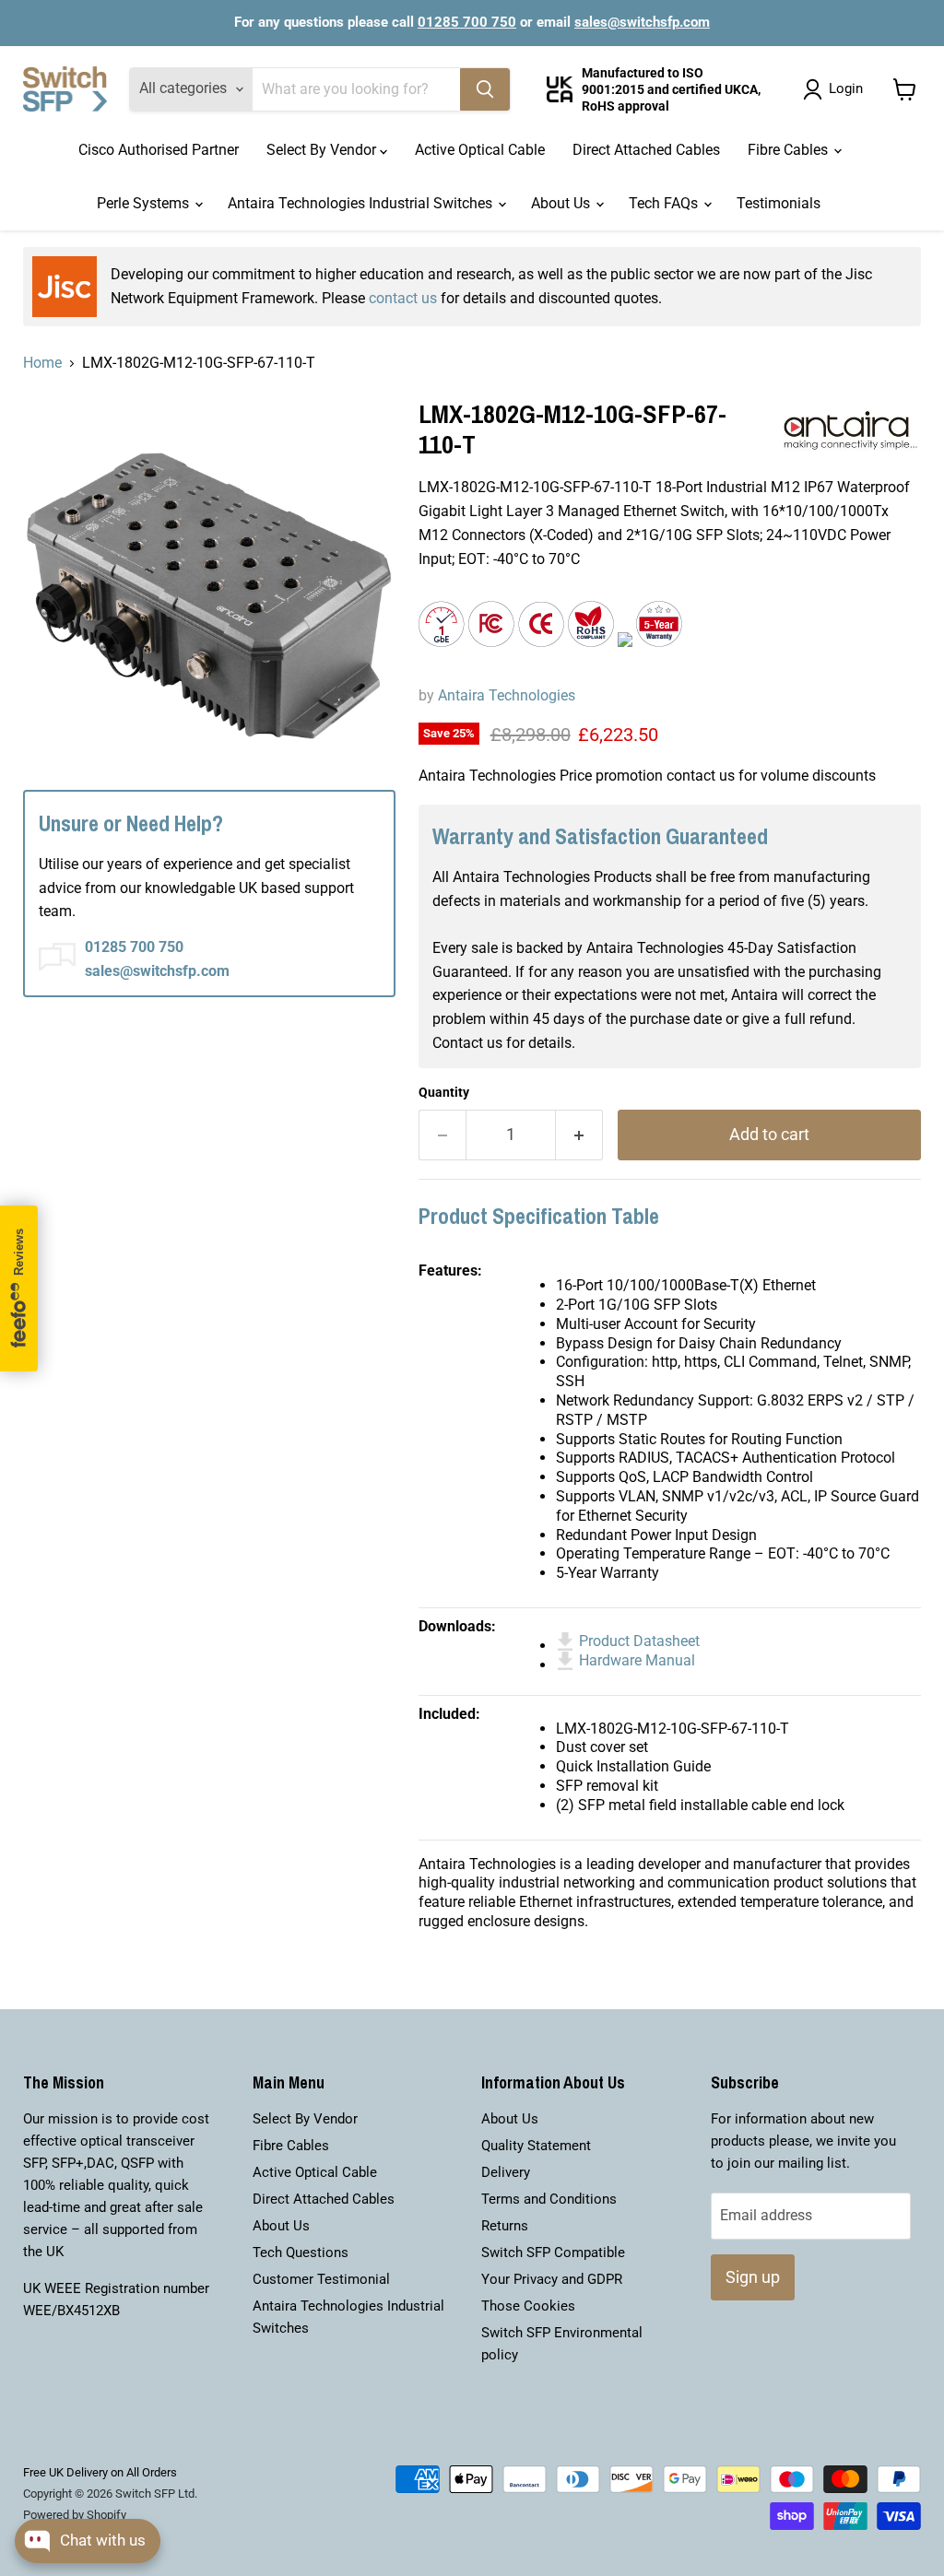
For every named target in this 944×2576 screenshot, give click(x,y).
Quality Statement (536, 2146)
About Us (562, 203)
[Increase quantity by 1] (579, 1135)
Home (42, 363)
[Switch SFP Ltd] (65, 89)
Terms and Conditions (549, 2199)
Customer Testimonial (321, 2279)
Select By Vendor (323, 150)
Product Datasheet (639, 1641)
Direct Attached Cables (646, 150)
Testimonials (779, 203)
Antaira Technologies (507, 695)
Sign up (753, 2277)
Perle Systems (145, 203)
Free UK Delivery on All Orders (100, 2472)
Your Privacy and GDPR (552, 2279)
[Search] (485, 89)
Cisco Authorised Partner (159, 150)
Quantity (444, 1092)
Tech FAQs (665, 203)
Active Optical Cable (480, 150)
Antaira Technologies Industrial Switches (362, 203)
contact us (403, 298)
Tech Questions (301, 2253)
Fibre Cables (790, 150)
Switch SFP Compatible (553, 2253)
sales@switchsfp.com (642, 22)
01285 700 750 (467, 22)
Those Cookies (528, 2306)
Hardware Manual (637, 1660)
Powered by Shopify (75, 2515)
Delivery (506, 2172)
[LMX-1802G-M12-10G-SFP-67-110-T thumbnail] (51, 493)
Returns (505, 2226)
